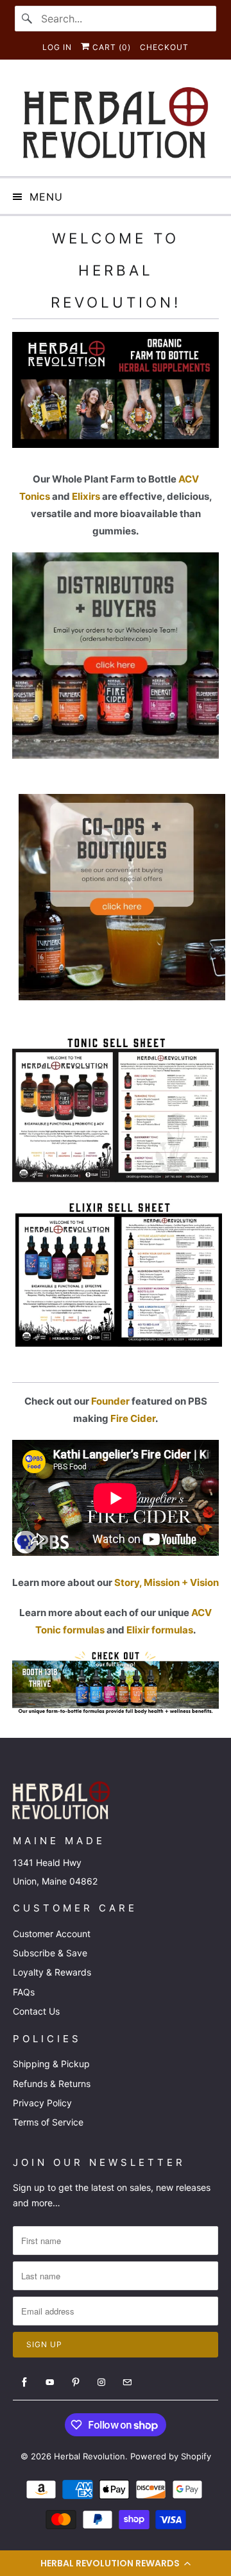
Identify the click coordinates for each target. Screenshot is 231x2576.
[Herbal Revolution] (116, 123)
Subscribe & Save (50, 1953)
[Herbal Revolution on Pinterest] (76, 2382)
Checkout (164, 47)
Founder (110, 1401)
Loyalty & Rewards (52, 1972)
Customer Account (52, 1934)
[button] (116, 2563)
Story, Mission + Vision (167, 1582)
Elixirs (86, 496)
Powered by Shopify (171, 2456)
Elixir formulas (160, 1630)
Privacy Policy (42, 2103)
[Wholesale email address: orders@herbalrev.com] (116, 755)
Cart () (110, 47)
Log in (57, 47)
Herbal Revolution (90, 2456)
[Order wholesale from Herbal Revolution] (119, 997)
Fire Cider (133, 1418)
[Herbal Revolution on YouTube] (50, 2382)
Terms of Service (48, 2122)
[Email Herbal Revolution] (127, 2382)
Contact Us (36, 2011)
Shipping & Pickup (51, 2064)
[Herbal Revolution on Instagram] (101, 2382)
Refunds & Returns (52, 2084)
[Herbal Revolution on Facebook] (24, 2382)
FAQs (24, 1992)
